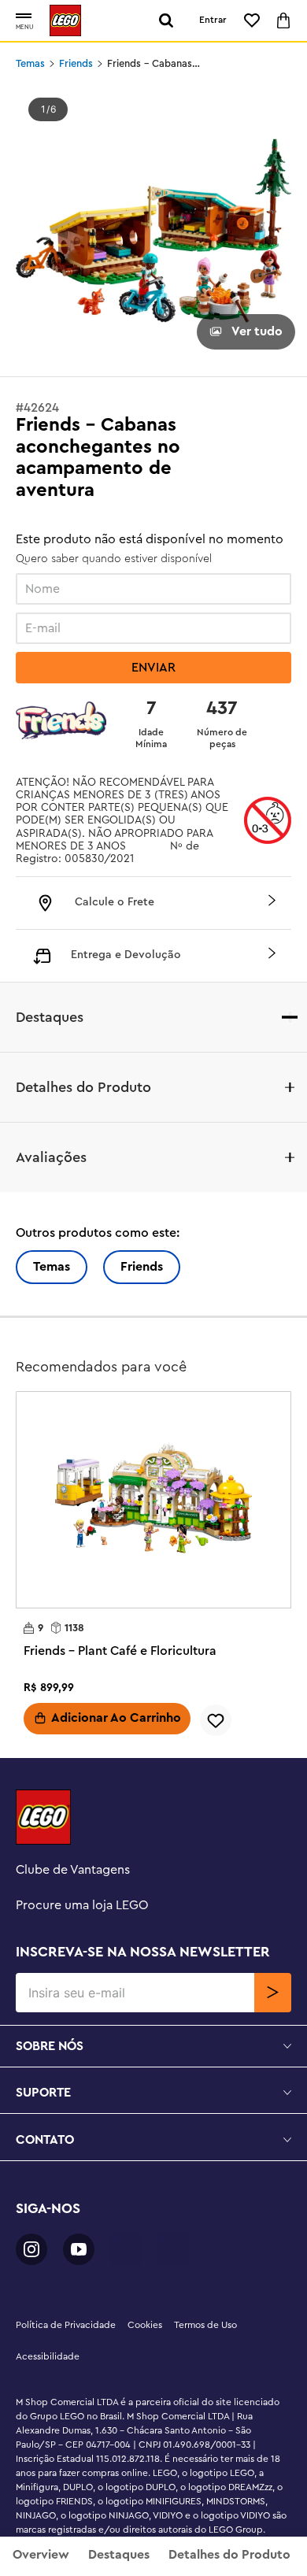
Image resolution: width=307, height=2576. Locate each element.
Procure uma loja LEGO (82, 1905)
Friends (76, 64)
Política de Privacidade (66, 2325)
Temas (30, 64)
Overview (41, 2555)
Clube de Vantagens (73, 1870)
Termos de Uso (205, 2325)
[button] (24, 17)
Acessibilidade (48, 2356)
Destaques (119, 2555)
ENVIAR (153, 668)
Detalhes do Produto (229, 2555)
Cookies (145, 2325)
